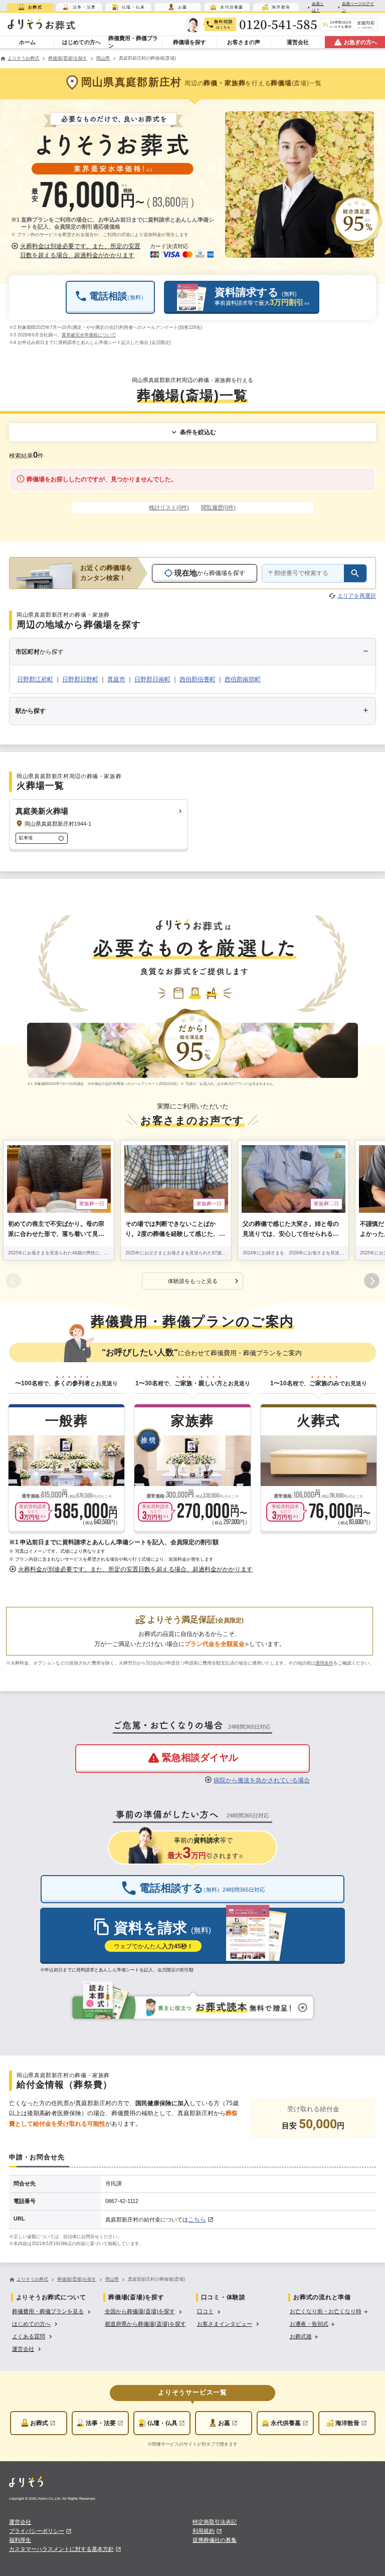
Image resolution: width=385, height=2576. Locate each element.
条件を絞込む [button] (198, 432)
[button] (77, 251)
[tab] (30, 7)
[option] (52, 2311)
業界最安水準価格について (89, 335)
